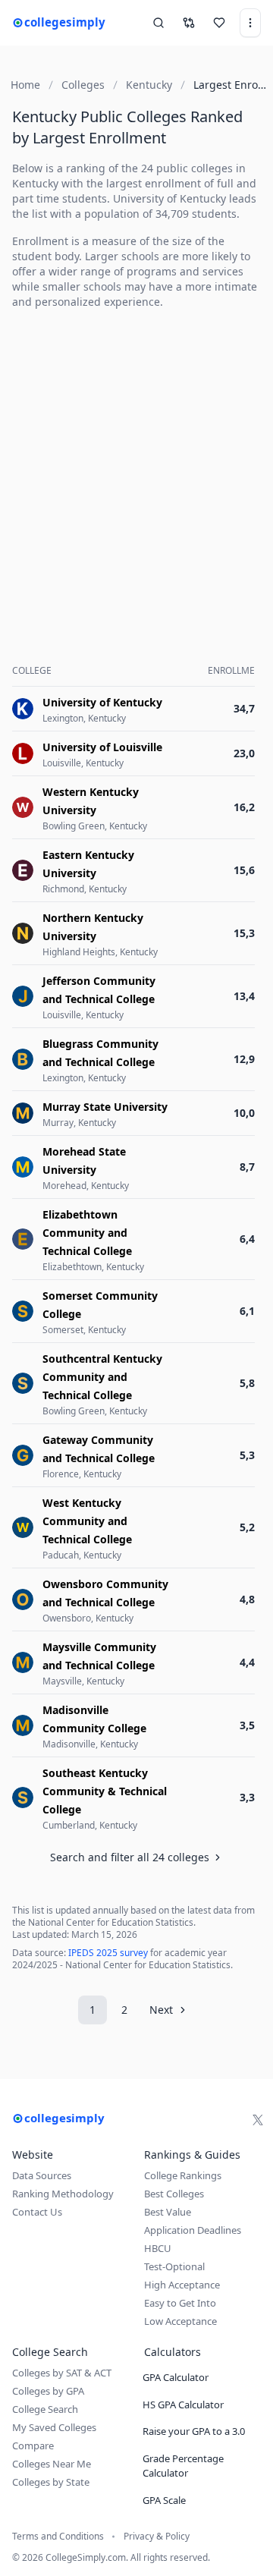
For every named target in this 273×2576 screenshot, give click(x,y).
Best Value (168, 2212)
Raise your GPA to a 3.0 (194, 2431)
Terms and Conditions (58, 2537)
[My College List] (219, 23)
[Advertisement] (136, 458)
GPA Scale (164, 2500)
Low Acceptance (180, 2321)
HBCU (158, 2248)
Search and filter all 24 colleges (130, 1857)
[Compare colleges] (189, 23)
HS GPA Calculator (183, 2405)
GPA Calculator (176, 2377)
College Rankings (183, 2175)
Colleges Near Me (52, 2464)
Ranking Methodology (63, 2194)
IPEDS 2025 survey (108, 1953)
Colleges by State (51, 2482)
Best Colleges (174, 2194)
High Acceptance (182, 2285)
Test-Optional (174, 2266)
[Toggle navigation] (250, 23)
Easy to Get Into (180, 2303)
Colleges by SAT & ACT (62, 2373)
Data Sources (42, 2175)
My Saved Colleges (54, 2427)
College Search (45, 2409)
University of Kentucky (169, 198)
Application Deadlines (193, 2230)
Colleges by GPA (48, 2391)
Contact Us (37, 2212)
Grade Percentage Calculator (183, 2466)
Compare (33, 2445)
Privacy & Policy (157, 2537)
